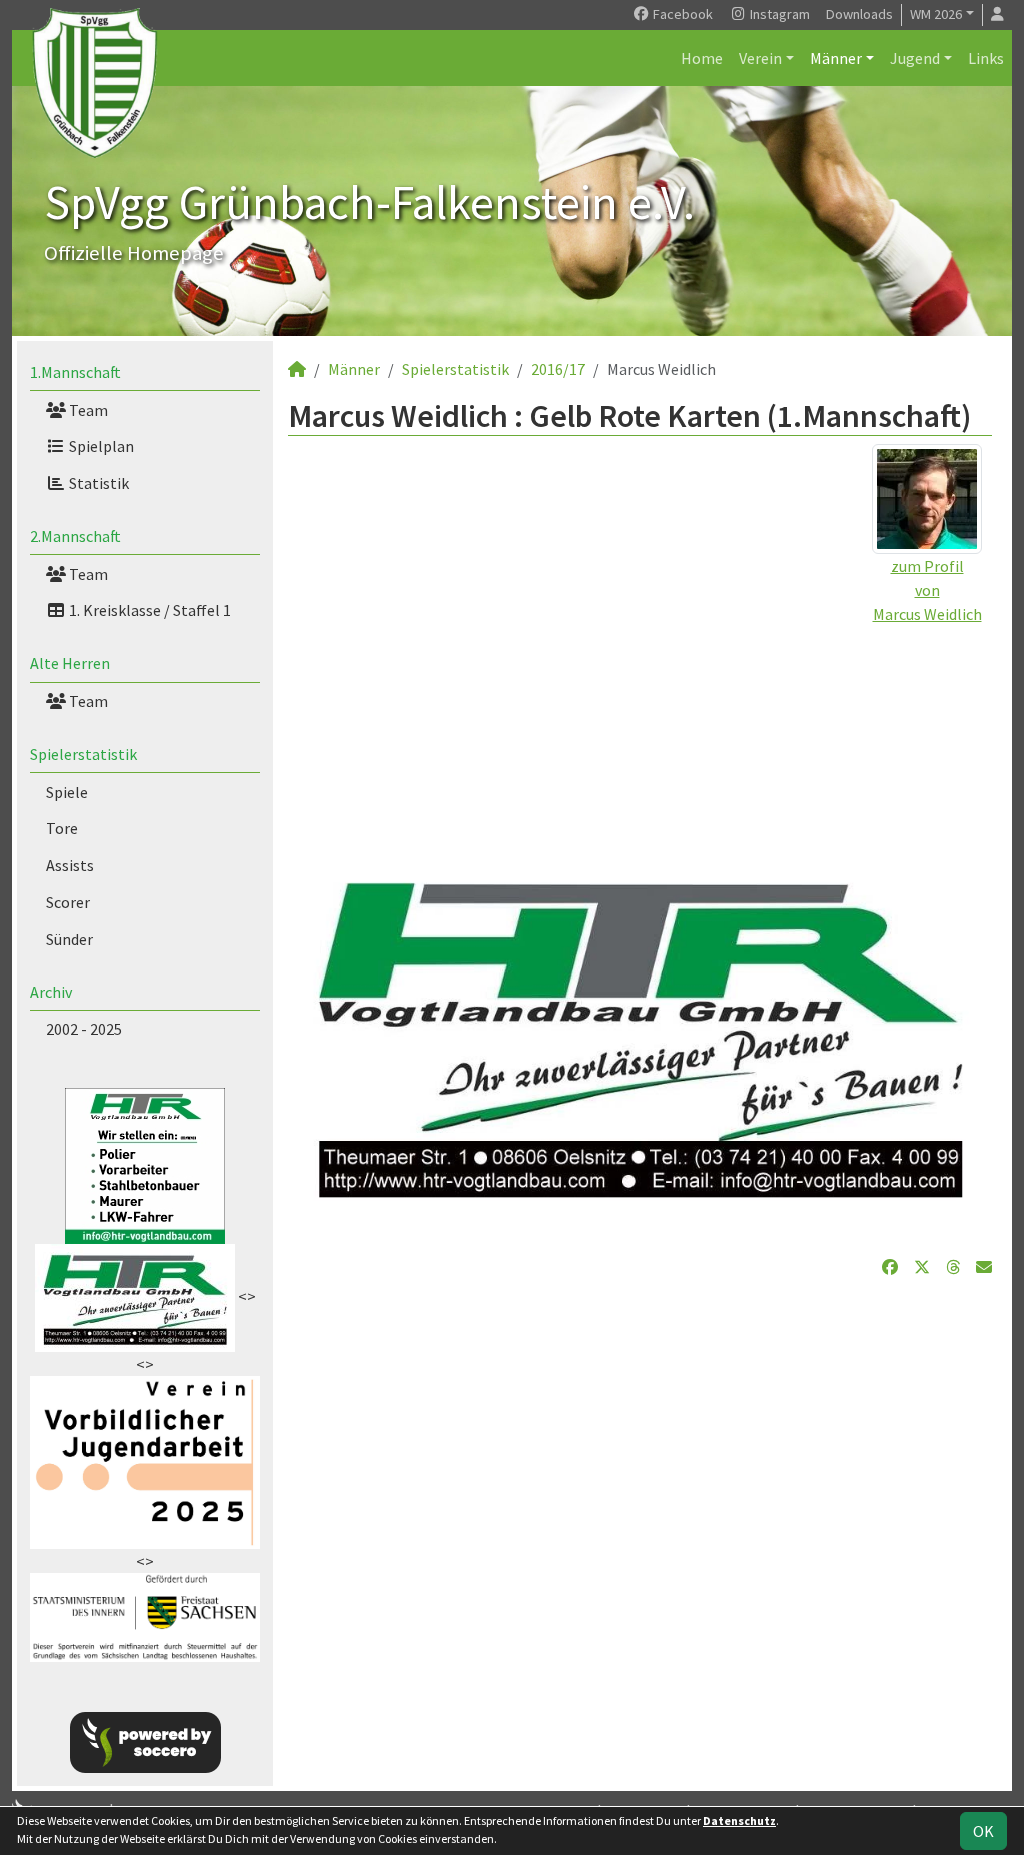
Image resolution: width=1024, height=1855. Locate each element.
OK (983, 1831)
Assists (70, 865)
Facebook (681, 14)
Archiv (51, 992)
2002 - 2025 (84, 1029)
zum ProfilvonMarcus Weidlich (927, 590)
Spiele (67, 792)
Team (87, 410)
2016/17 (558, 369)
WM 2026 (936, 14)
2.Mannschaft (75, 536)
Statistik (97, 483)
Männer (836, 58)
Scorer (68, 902)
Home (702, 58)
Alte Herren (70, 663)
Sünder (69, 939)
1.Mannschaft (75, 372)
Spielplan (100, 446)
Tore (62, 828)
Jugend (915, 58)
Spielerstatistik (83, 754)
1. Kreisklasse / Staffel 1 (148, 610)
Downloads (859, 14)
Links (986, 58)
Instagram (778, 14)
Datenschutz (739, 1820)
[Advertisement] (640, 766)
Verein (760, 58)
